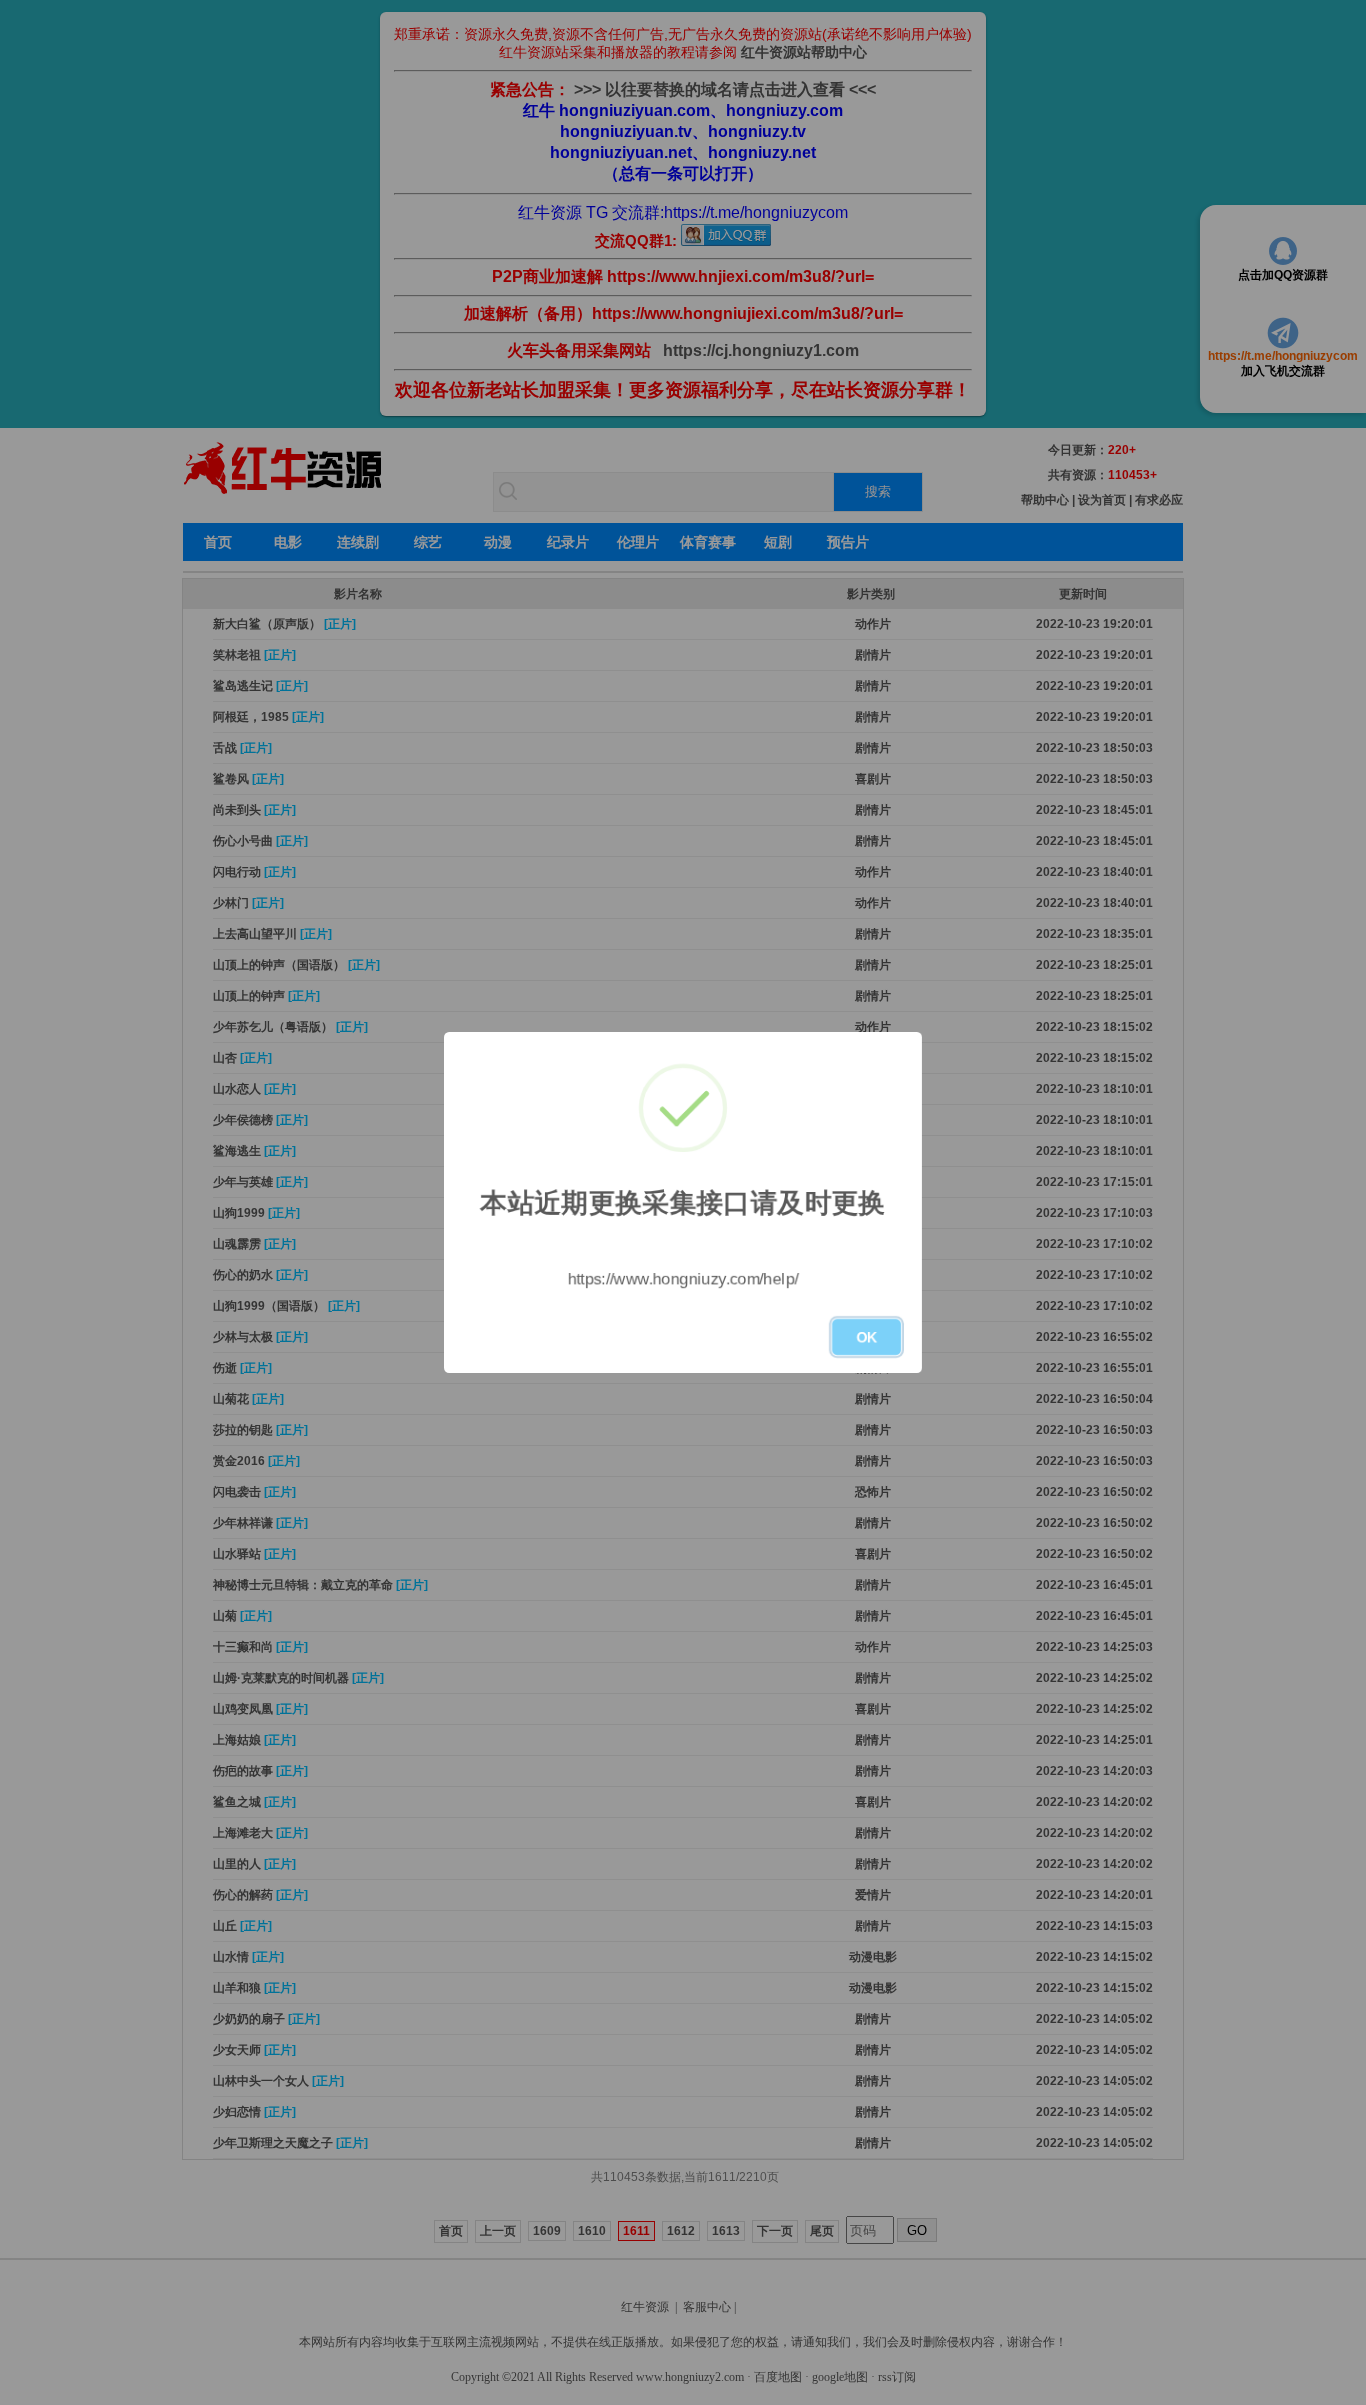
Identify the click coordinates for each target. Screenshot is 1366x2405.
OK (866, 1337)
